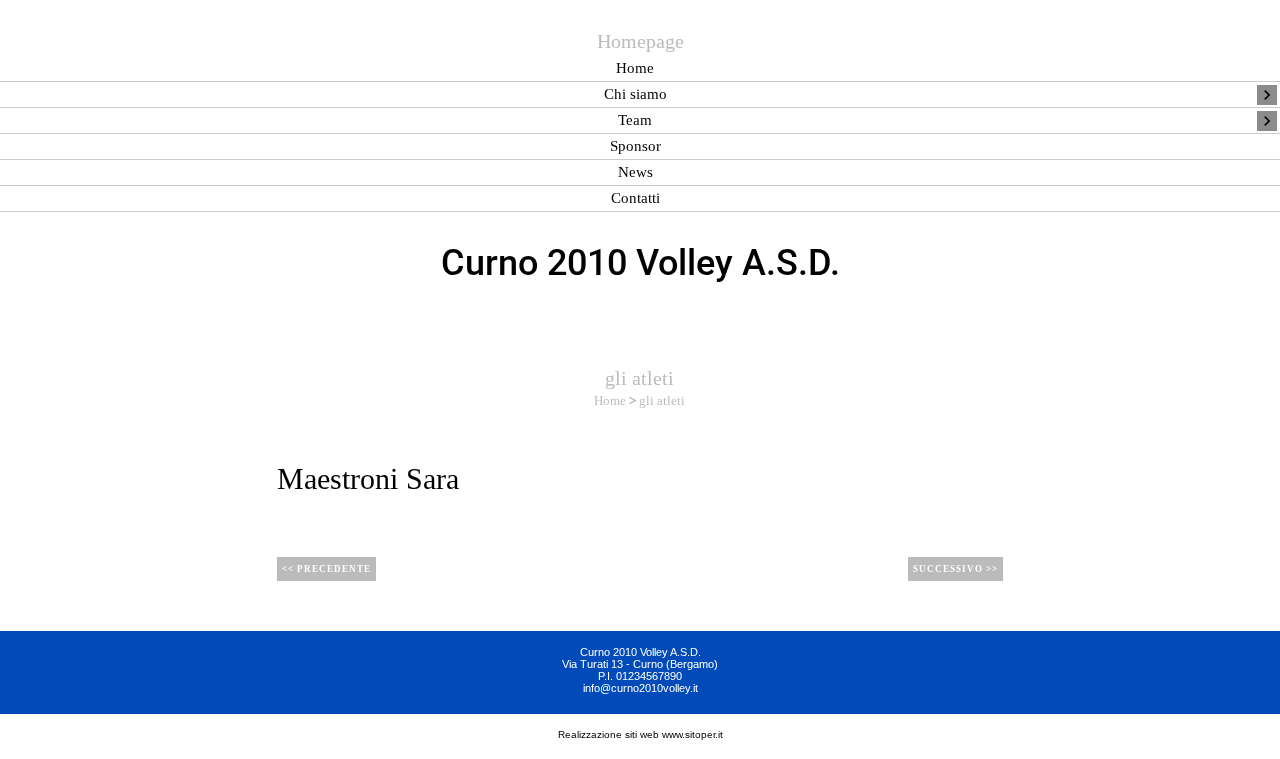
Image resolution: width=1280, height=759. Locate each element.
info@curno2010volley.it (640, 688)
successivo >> (955, 569)
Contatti (635, 198)
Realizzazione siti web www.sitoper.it (640, 734)
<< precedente (326, 569)
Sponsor (635, 146)
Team (635, 120)
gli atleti (662, 400)
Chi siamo (635, 94)
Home (635, 68)
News (635, 172)
